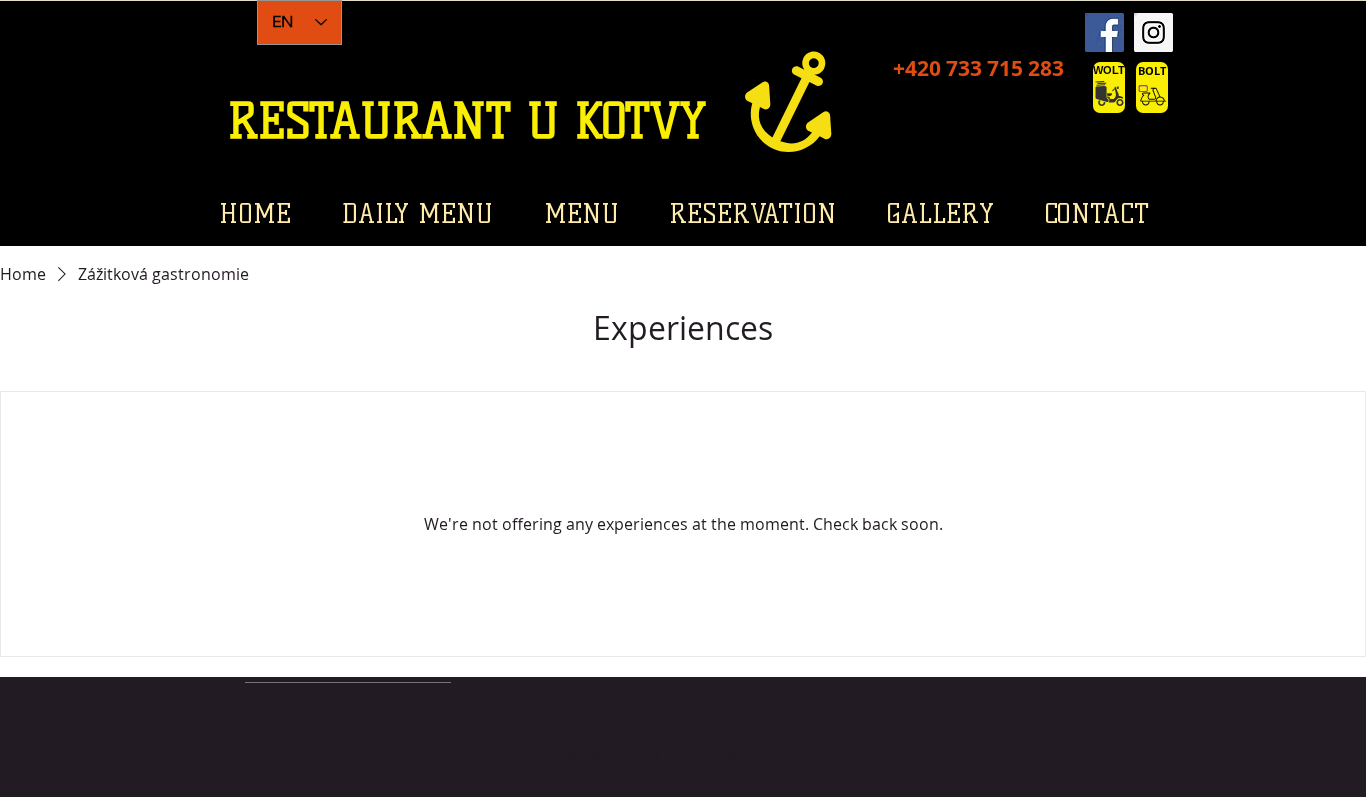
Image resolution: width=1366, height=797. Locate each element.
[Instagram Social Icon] (1153, 32)
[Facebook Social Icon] (1104, 32)
